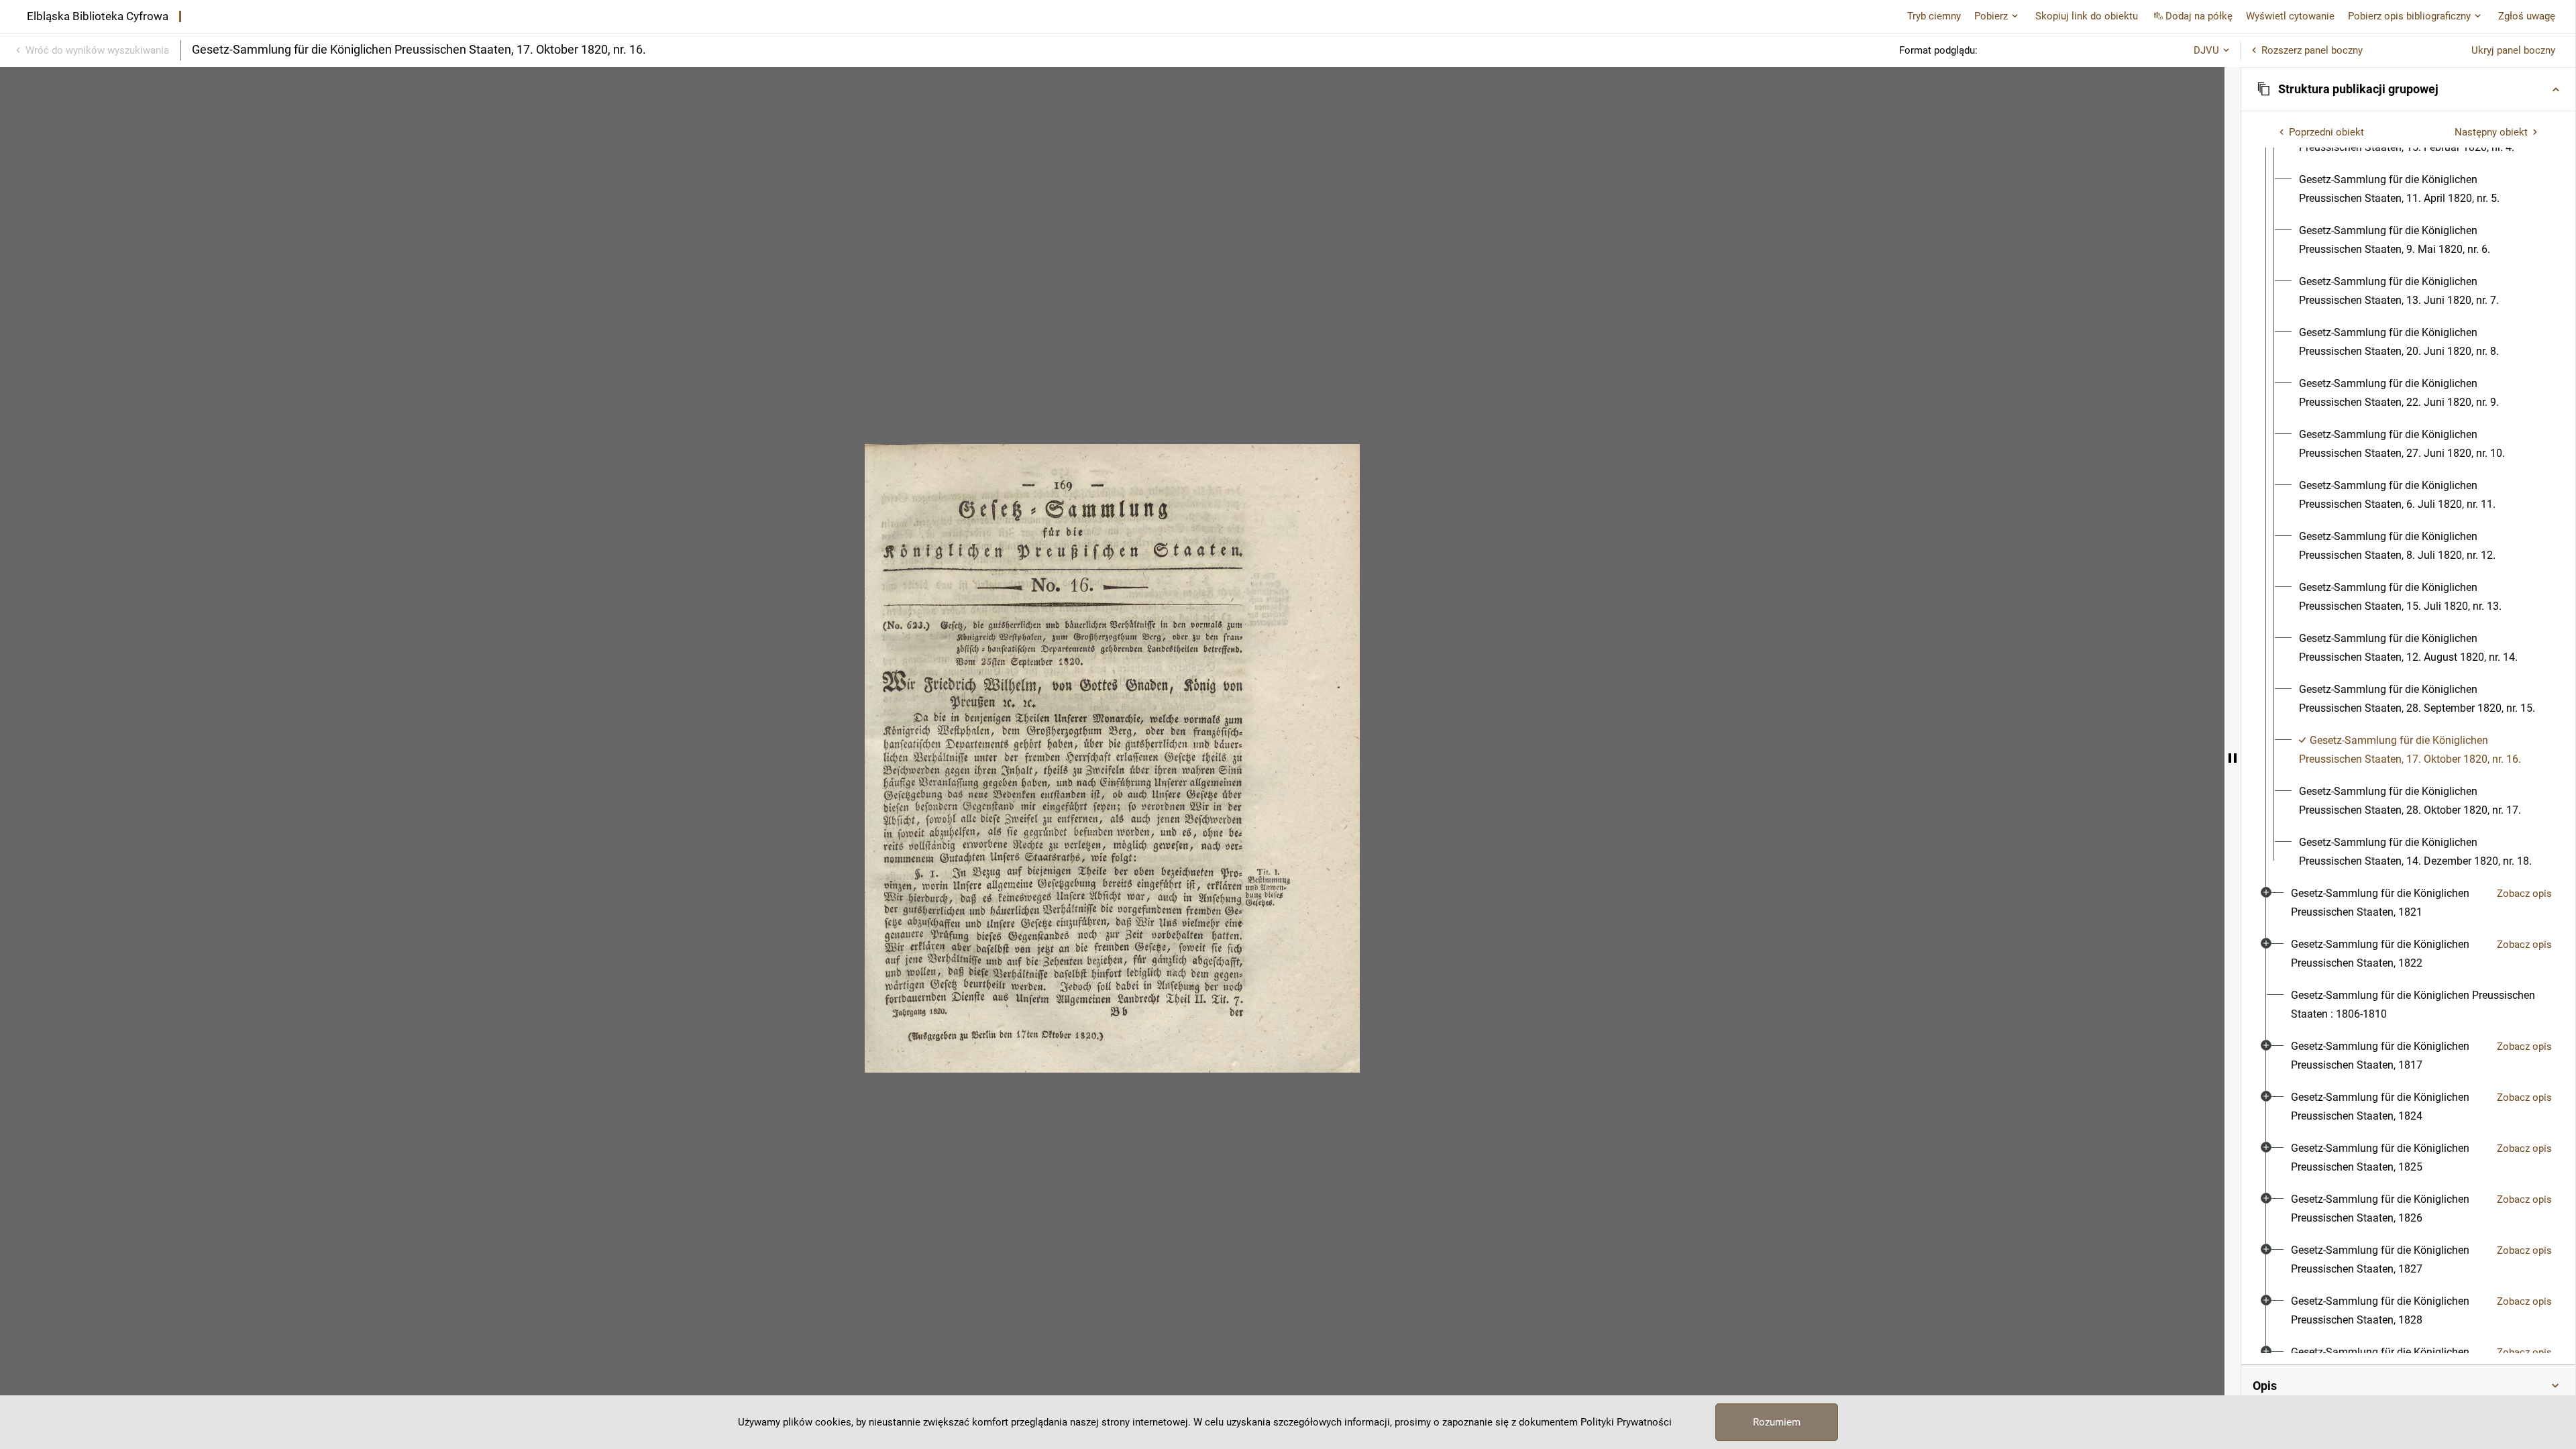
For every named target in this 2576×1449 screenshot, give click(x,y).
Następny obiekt (2491, 132)
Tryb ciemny (1934, 16)
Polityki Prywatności (1626, 1422)
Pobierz (1991, 16)
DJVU (2206, 50)
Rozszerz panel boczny (2312, 50)
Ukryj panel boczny (2513, 50)
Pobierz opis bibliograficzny (2409, 16)
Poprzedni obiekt (2326, 132)
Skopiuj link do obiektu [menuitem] (2087, 16)
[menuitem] (2420, 189)
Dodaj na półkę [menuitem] (2199, 16)
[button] (2408, 89)
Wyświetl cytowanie (2290, 16)
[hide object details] (2233, 758)
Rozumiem (1777, 1422)
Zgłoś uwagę (2527, 16)
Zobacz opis (2524, 894)
